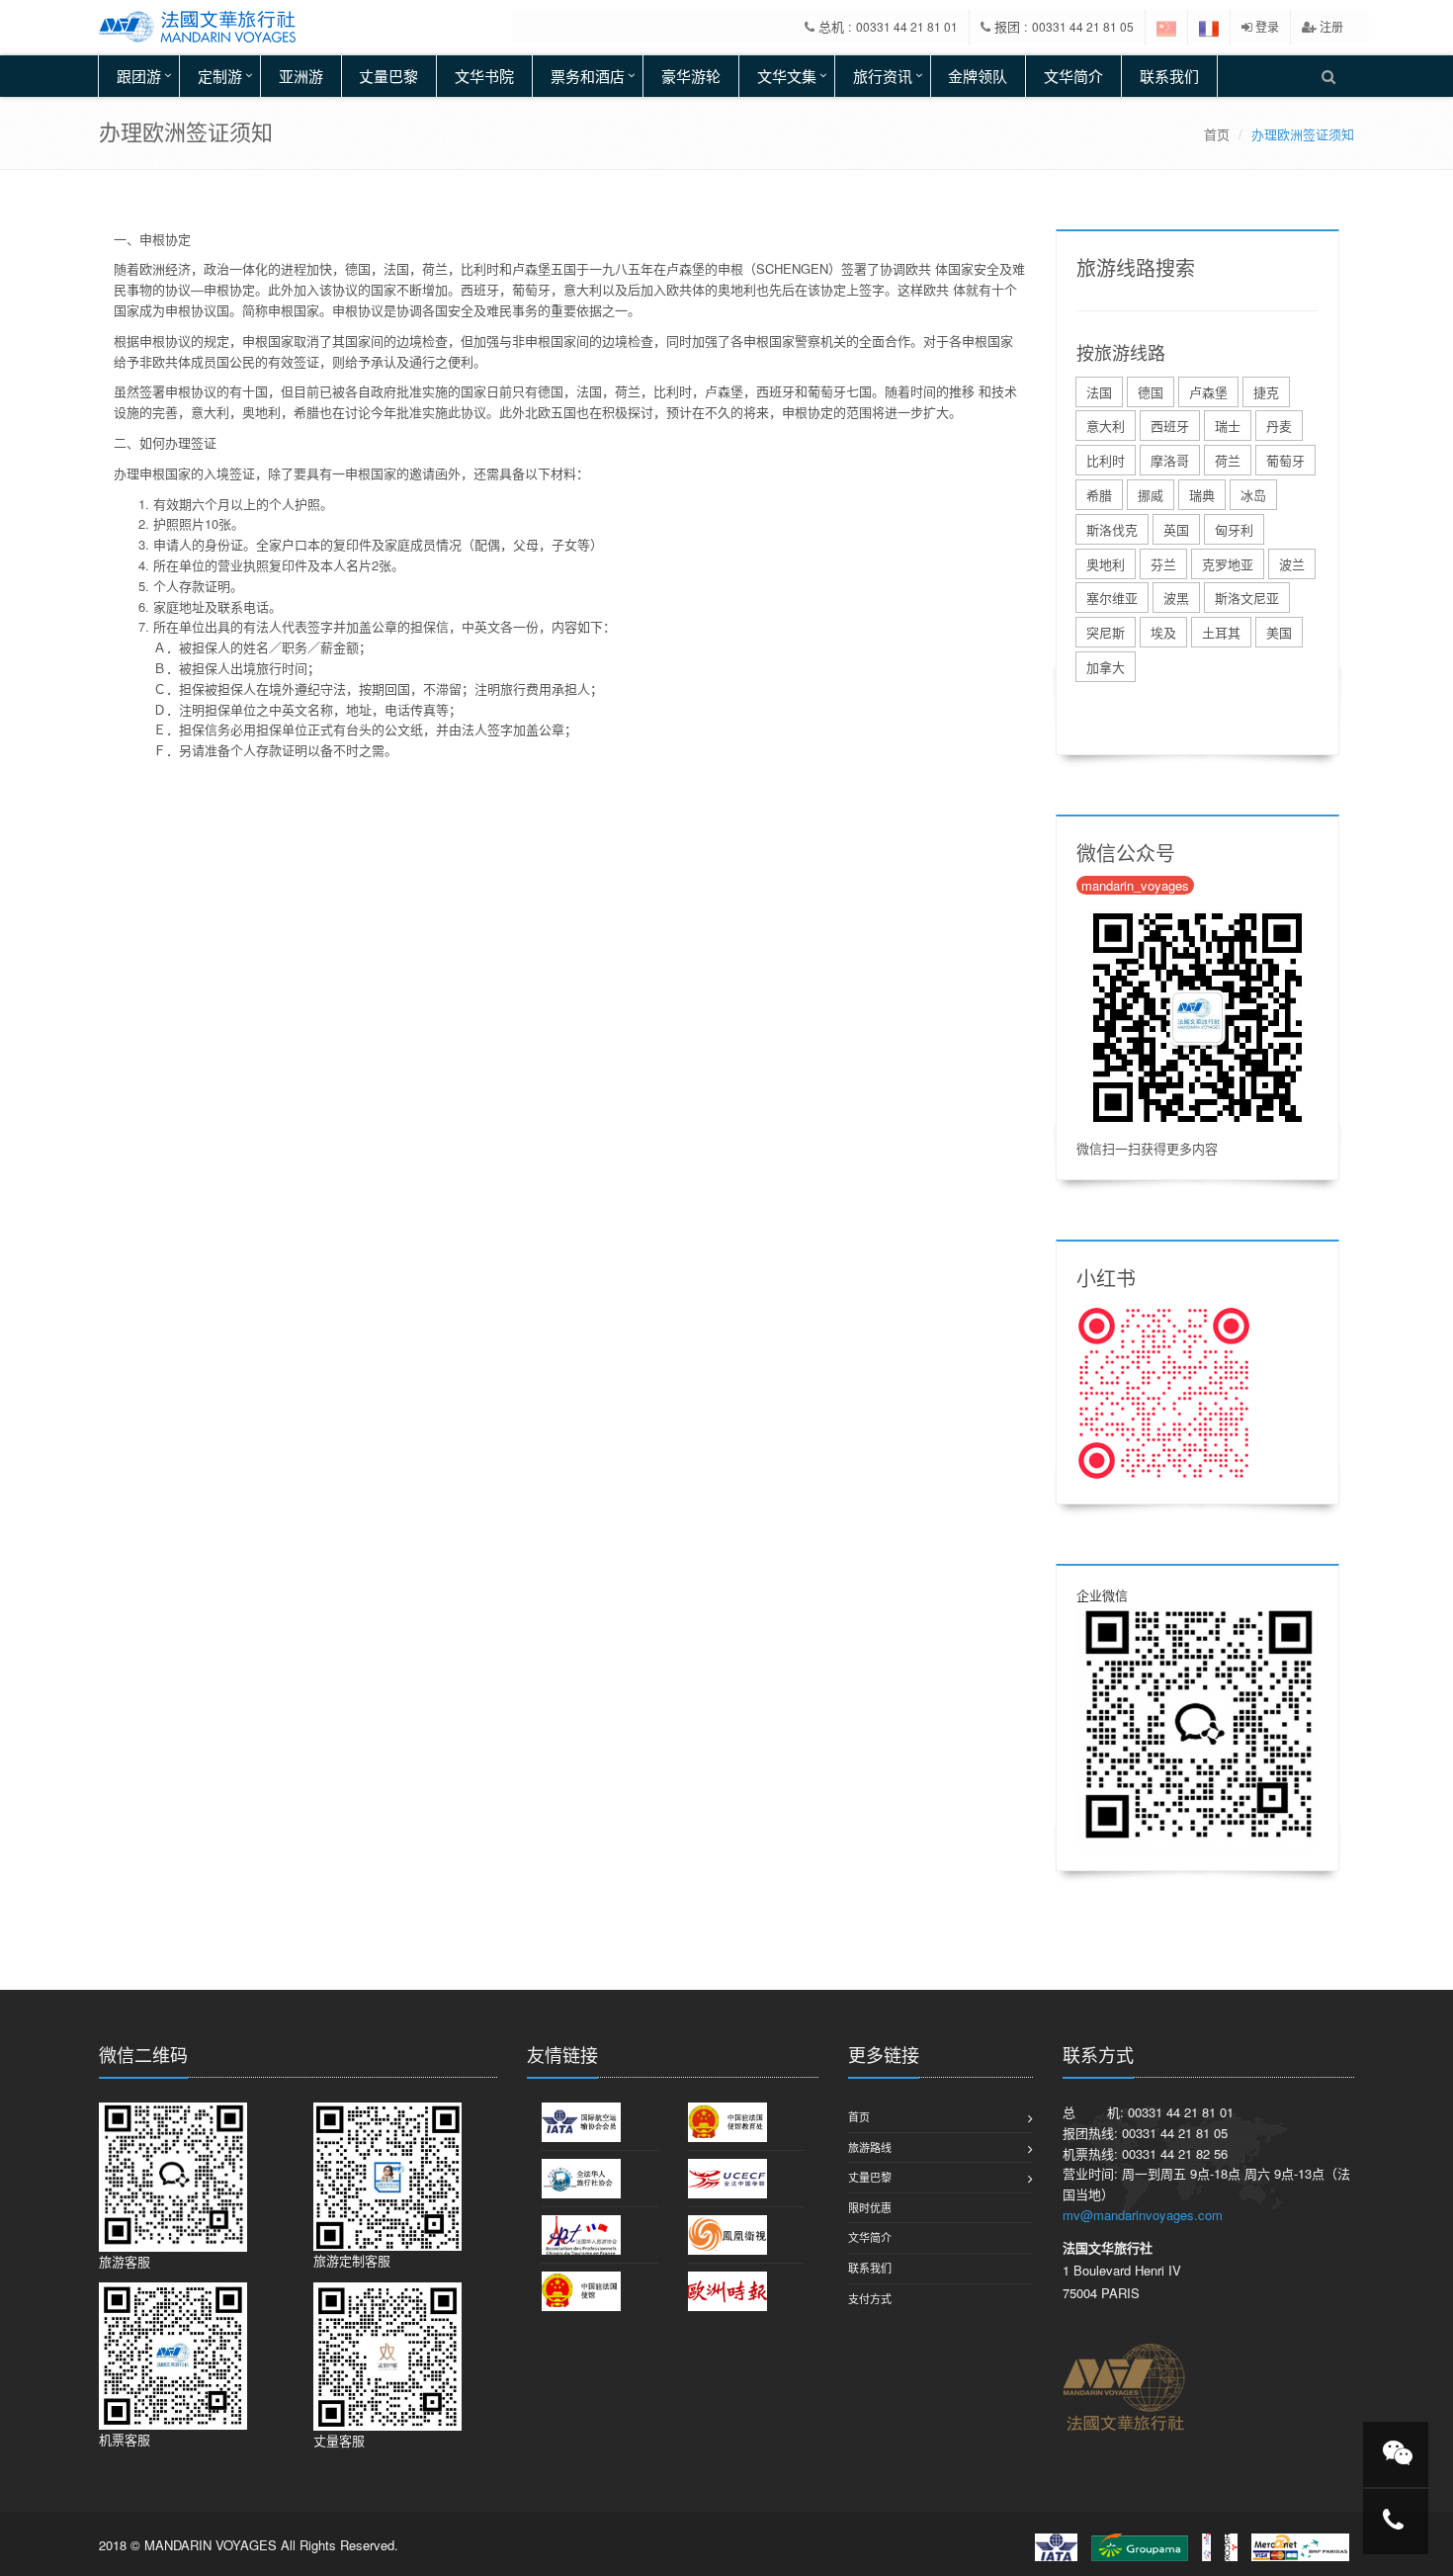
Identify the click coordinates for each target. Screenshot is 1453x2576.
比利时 (1106, 460)
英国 (1176, 529)
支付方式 (870, 2298)
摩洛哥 (1170, 460)
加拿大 (1106, 667)
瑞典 (1202, 495)
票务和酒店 (588, 76)
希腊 (1099, 495)
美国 (1279, 632)
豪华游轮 (691, 76)
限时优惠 (870, 2207)
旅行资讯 (883, 76)
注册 (1330, 26)
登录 (1266, 26)
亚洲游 (301, 76)
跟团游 (139, 76)
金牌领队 (978, 76)
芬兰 (1163, 564)
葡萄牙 (1285, 460)
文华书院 (484, 76)
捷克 (1266, 392)
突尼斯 (1106, 632)
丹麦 (1279, 426)
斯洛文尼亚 (1247, 598)
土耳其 (1221, 632)
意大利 (1106, 426)
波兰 (1292, 564)
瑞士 (1228, 426)
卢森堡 (1208, 392)
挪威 (1151, 495)
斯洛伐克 (1112, 529)
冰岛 (1253, 495)
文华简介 (1073, 76)
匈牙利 (1234, 529)
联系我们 (1169, 76)
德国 (1151, 392)
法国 (1099, 392)
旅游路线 (870, 2147)
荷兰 (1228, 460)
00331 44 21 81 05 (1083, 26)
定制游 (220, 76)
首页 (1217, 134)
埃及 (1163, 632)
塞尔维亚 (1112, 598)
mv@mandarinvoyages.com (1143, 2215)
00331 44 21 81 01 (907, 26)
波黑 (1176, 598)
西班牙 (1170, 426)
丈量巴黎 (388, 76)
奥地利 (1106, 564)
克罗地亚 (1228, 564)
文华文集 (787, 76)
